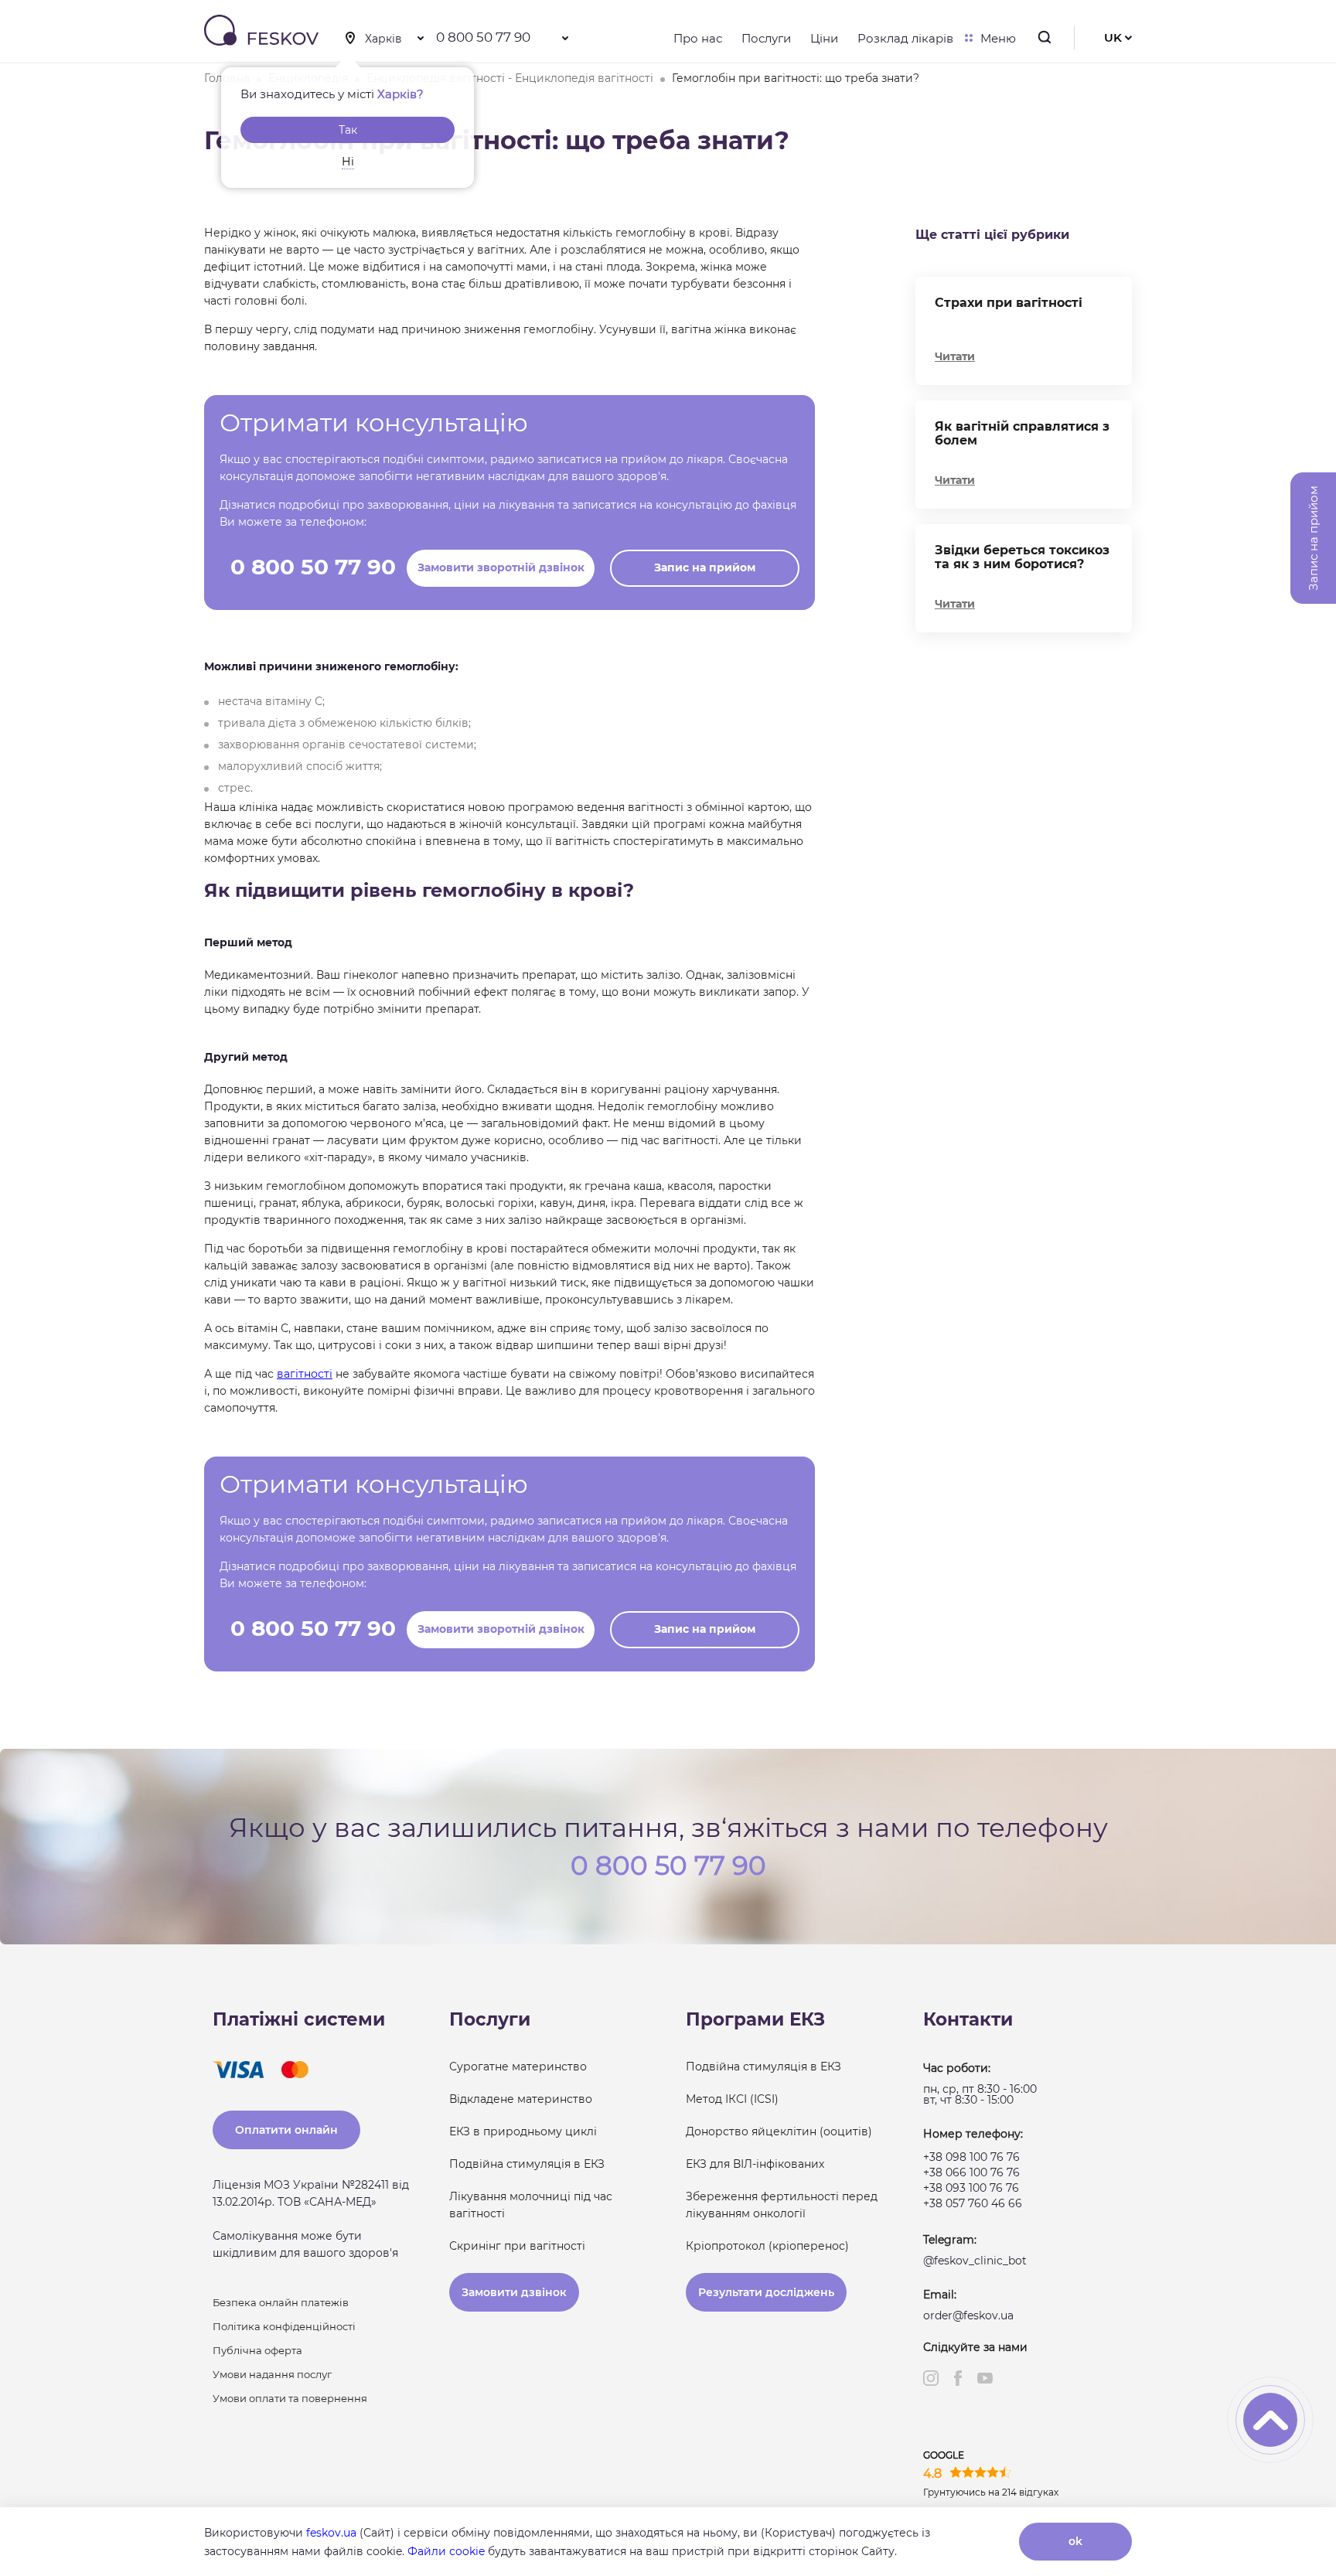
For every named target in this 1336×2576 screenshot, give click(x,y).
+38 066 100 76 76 (971, 2172)
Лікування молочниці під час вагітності (531, 2205)
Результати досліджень (766, 2292)
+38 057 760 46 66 (973, 2203)
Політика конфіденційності (284, 2326)
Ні (348, 162)
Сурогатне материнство (518, 2067)
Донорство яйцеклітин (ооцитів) (779, 2131)
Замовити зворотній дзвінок (501, 567)
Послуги (766, 38)
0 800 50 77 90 (483, 37)
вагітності (305, 1374)
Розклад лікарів (905, 38)
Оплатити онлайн (286, 2130)
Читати (955, 356)
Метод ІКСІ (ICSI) (732, 2099)
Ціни (824, 38)
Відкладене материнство (521, 2099)
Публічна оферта (257, 2350)
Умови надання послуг (272, 2374)
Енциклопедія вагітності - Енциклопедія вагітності (510, 78)
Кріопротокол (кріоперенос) (767, 2246)
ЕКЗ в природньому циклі (523, 2131)
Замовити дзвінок (514, 2292)
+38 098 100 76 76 (971, 2157)
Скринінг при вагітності (517, 2246)
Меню (998, 38)
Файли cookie (446, 2551)
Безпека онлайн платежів (281, 2302)
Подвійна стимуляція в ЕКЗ (527, 2164)
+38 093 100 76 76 (971, 2188)
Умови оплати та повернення (290, 2398)
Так (348, 130)
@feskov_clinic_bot (975, 2261)
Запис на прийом (705, 567)
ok (1075, 2541)
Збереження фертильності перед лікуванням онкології (782, 2205)
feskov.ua (331, 2533)
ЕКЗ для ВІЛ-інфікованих (755, 2164)
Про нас (698, 38)
